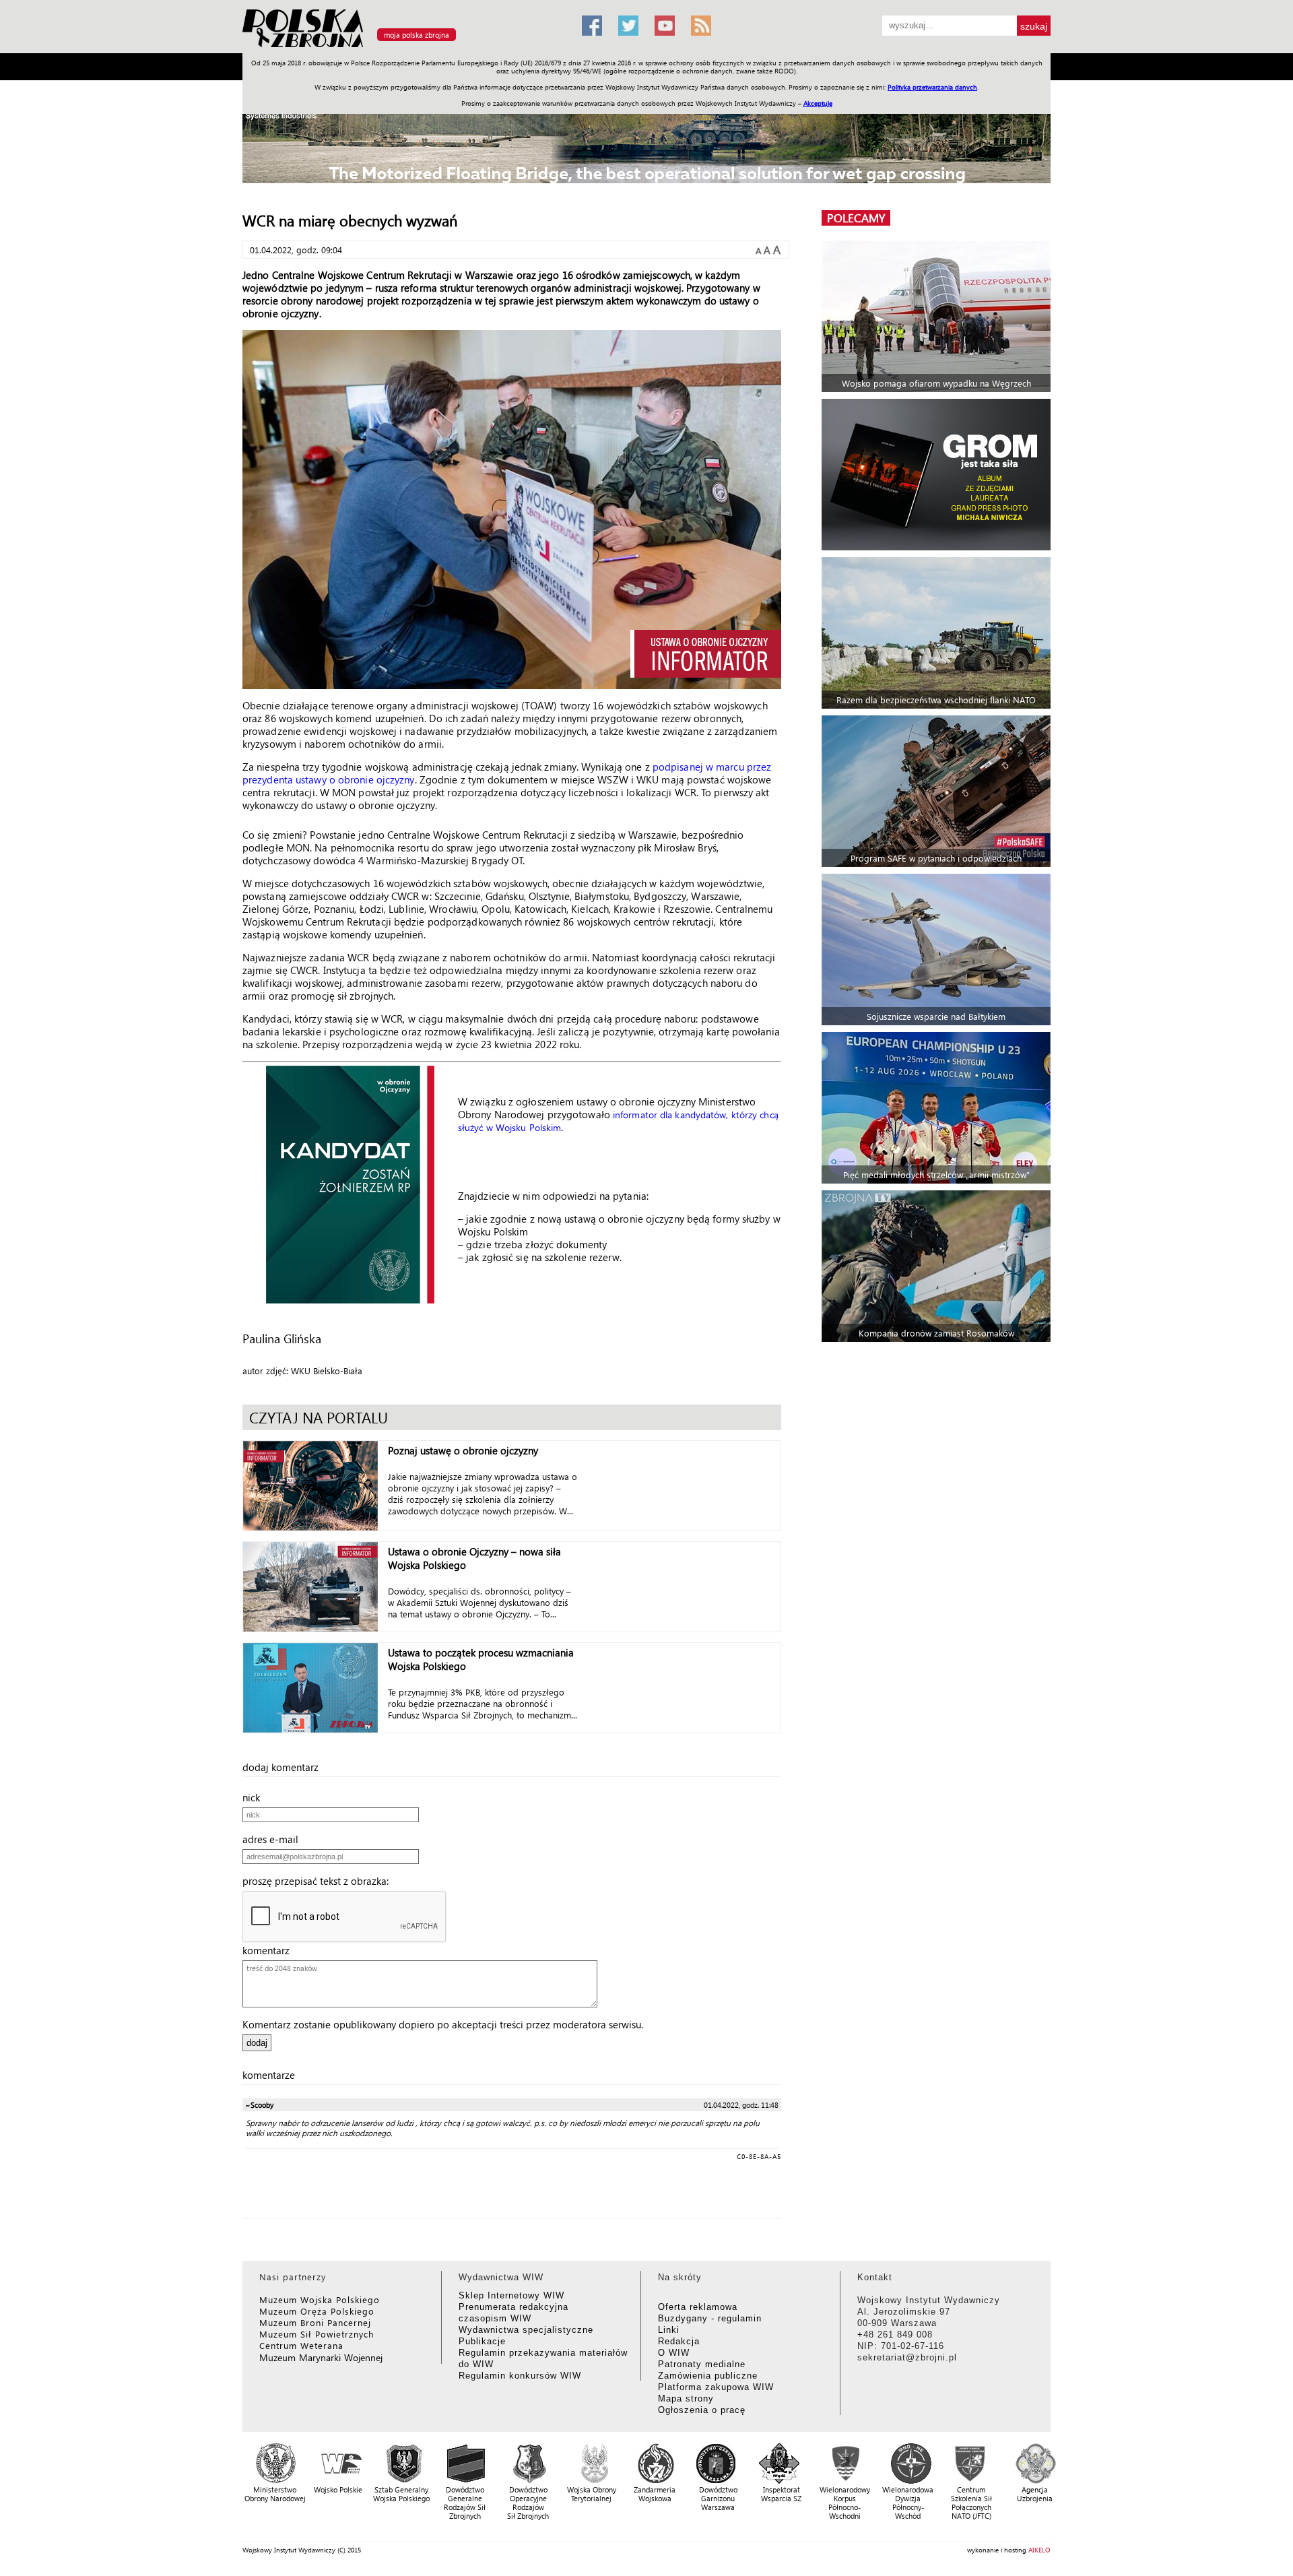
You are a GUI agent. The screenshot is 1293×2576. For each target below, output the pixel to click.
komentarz (270, 1950)
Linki (669, 2330)
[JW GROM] (938, 475)
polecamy (856, 218)
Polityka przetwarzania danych (932, 87)
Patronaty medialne (702, 2364)
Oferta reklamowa (698, 2307)
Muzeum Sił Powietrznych (317, 2334)
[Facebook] (592, 26)
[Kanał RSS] (701, 26)
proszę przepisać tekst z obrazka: (320, 1881)
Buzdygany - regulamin (710, 2318)
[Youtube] (665, 26)
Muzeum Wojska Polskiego (320, 2299)
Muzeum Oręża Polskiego (317, 2311)
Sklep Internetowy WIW (511, 2295)
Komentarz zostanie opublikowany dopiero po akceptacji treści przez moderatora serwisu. (443, 2024)
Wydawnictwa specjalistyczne (526, 2330)
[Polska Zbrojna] (404, 47)
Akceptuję (818, 103)
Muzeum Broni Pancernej (315, 2322)
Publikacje (482, 2341)
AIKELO (1039, 2550)
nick (255, 1797)
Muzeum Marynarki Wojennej (321, 2357)
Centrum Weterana (301, 2345)
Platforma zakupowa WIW (716, 2387)
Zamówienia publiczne (708, 2376)
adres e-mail (274, 1839)
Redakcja (679, 2341)
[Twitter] (628, 26)
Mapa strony (686, 2398)
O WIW (674, 2353)
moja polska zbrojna (417, 35)
